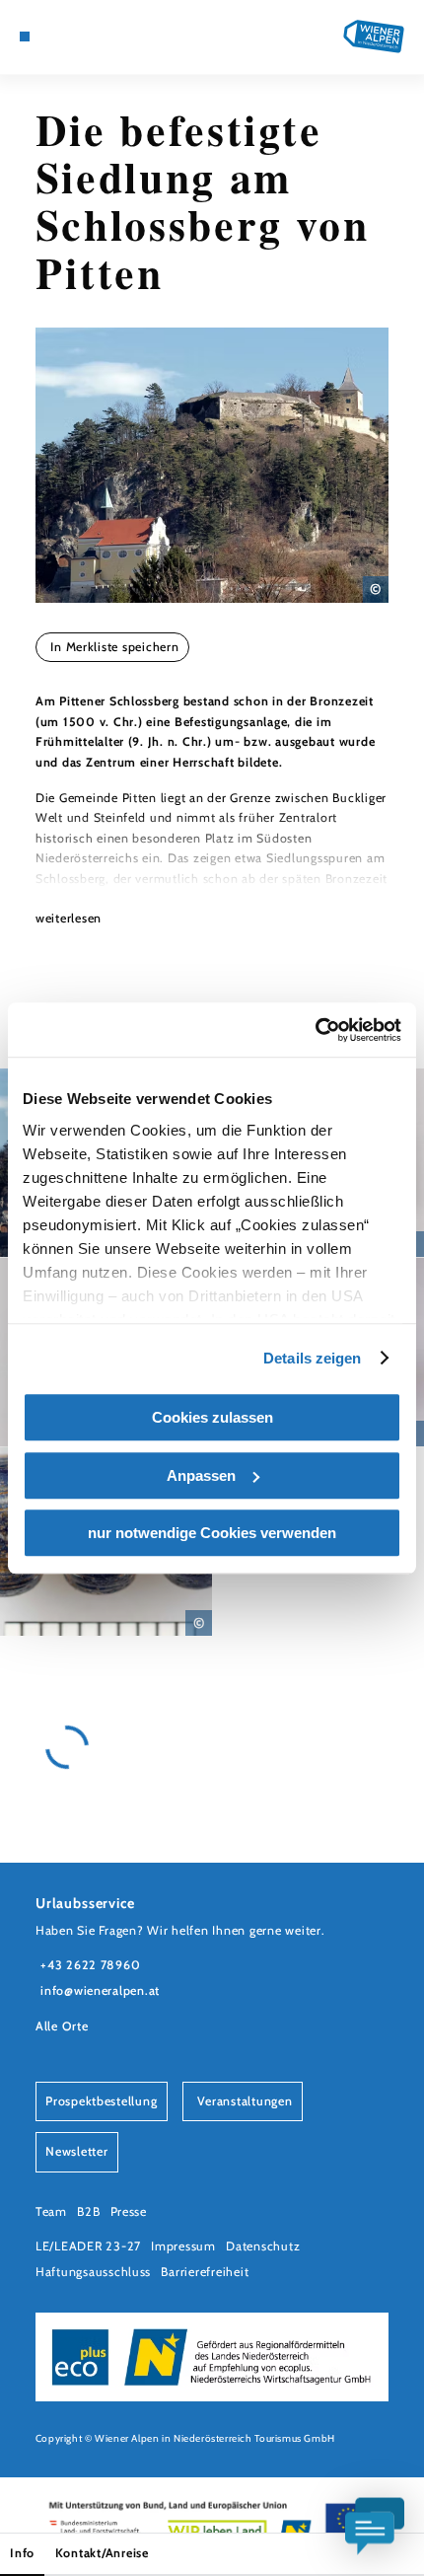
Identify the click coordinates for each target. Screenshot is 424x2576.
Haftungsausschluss (93, 2272)
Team (51, 2211)
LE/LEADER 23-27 (88, 2246)
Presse (129, 2211)
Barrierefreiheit (205, 2272)
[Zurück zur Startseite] (374, 37)
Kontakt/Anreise (102, 2553)
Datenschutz (263, 2246)
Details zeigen (312, 1358)
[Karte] (55, 37)
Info (22, 2553)
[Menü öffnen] (25, 37)
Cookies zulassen (212, 1417)
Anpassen (201, 1475)
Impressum (183, 2246)
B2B (88, 2211)
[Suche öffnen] (102, 37)
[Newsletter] (71, 37)
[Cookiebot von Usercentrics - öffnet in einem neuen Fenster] (315, 1030)
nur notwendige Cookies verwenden (212, 1533)
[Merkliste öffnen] (86, 37)
